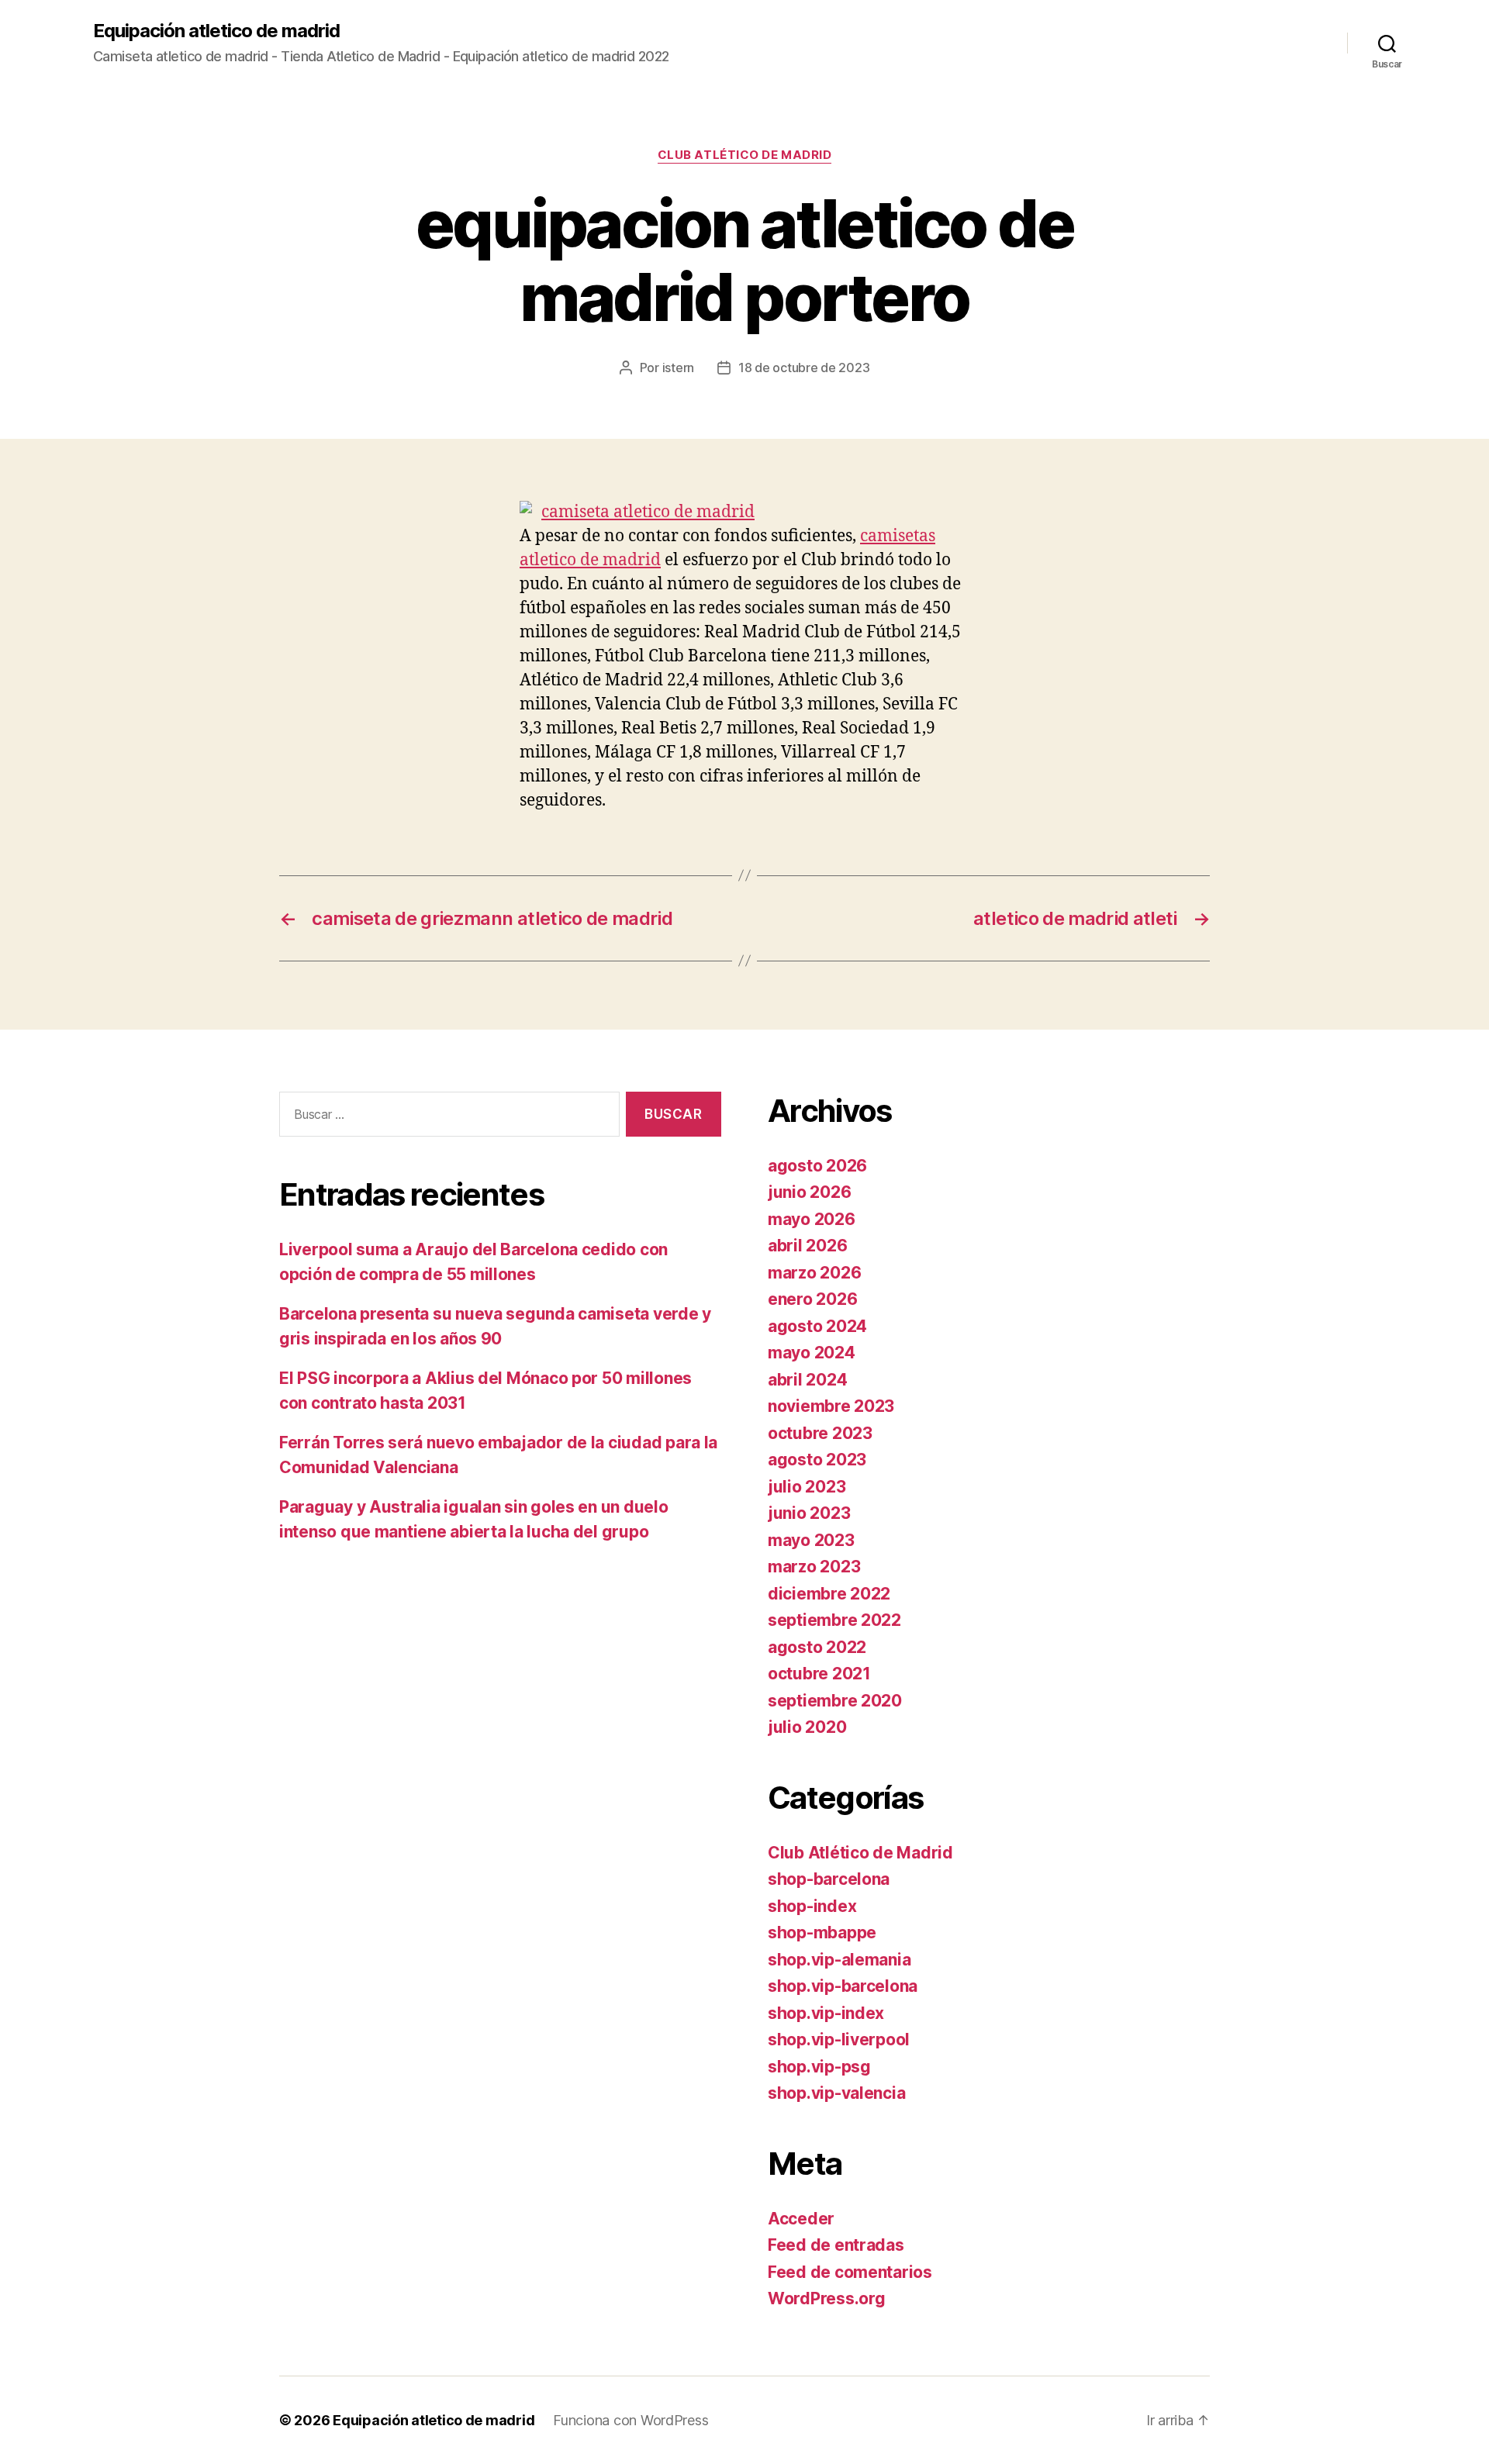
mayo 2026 (812, 1219)
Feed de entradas (836, 2245)
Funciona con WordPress (630, 2420)
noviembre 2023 (831, 1406)
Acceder (801, 2219)
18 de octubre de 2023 (804, 368)
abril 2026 (807, 1246)
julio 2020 (807, 1727)
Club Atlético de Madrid (745, 155)
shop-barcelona (829, 1879)
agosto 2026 (817, 1166)
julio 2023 (807, 1487)
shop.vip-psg (819, 2067)
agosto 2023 (817, 1460)
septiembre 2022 (834, 1620)
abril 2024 (807, 1380)
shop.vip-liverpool (839, 2040)
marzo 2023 (814, 1567)
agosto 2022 (817, 1647)
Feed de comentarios (850, 2272)
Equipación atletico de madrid (216, 31)
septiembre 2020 (835, 1701)
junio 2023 (809, 1513)
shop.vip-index (826, 2013)
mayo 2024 (812, 1353)
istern (678, 368)
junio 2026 (809, 1192)
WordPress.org (827, 2298)
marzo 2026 (814, 1273)
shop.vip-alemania (839, 1960)
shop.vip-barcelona (843, 1986)
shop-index (812, 1906)
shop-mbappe (822, 1933)
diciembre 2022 (829, 1594)
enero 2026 (812, 1299)
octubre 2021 (819, 1674)
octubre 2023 (820, 1433)
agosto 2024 (817, 1326)
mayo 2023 (811, 1540)
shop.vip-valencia (836, 2093)
